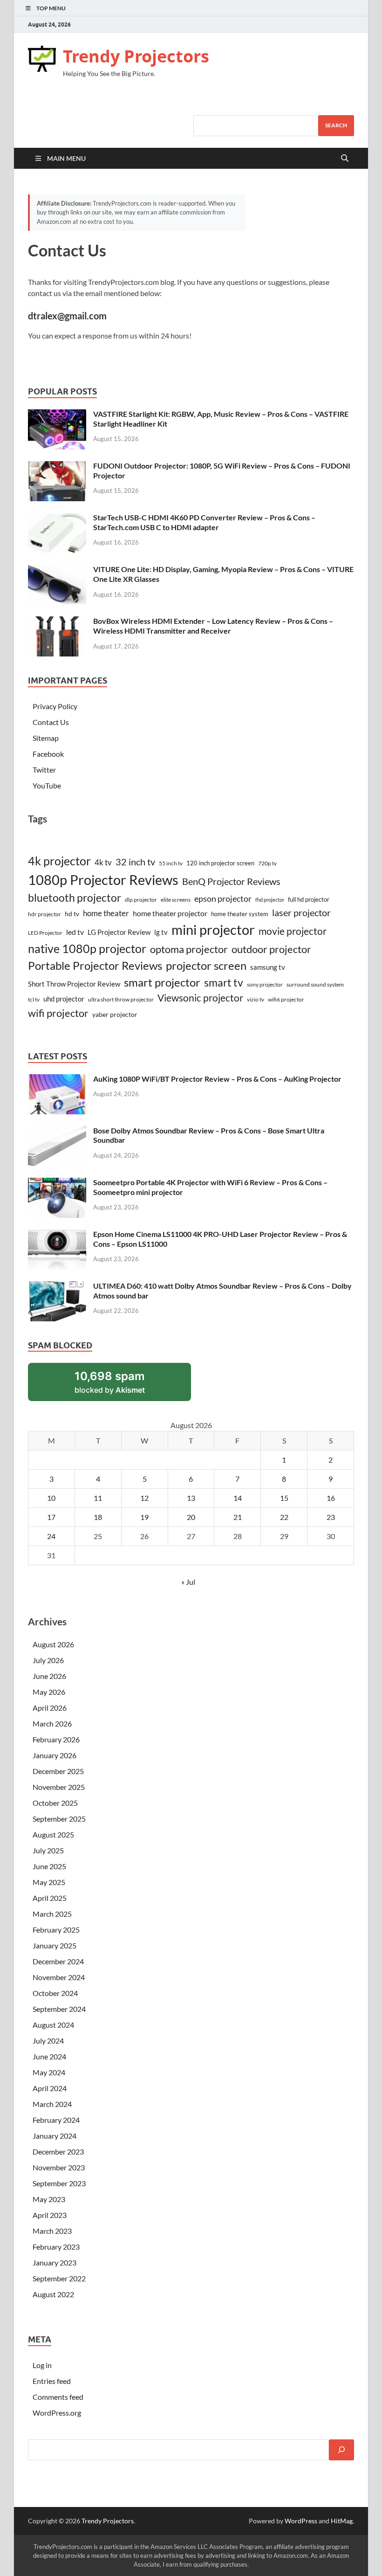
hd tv (72, 914)
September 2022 (59, 2278)
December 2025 (58, 1771)
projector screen (206, 965)
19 (144, 1517)
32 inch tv (135, 862)
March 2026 (52, 1723)
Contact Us (51, 722)
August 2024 (53, 2025)
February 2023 (56, 2247)
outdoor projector (271, 949)
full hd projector (309, 899)
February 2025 (56, 1930)
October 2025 (55, 1803)
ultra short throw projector (121, 999)
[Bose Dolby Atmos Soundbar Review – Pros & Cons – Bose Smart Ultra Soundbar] (57, 1131)
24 (51, 1536)
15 (284, 1498)
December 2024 (58, 1961)
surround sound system (315, 984)
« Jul (188, 1582)
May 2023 (49, 2199)
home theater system (240, 914)
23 (331, 1517)
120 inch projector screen (220, 863)
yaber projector (115, 1014)
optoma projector (189, 949)
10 (51, 1498)
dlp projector (141, 900)
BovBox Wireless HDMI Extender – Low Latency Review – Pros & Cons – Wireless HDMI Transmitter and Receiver (213, 626)
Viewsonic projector (200, 998)
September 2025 (59, 1819)
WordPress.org (57, 2413)
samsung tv (268, 967)
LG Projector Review (119, 932)
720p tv (267, 863)
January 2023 (55, 2262)
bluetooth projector (75, 898)
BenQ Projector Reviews (231, 881)
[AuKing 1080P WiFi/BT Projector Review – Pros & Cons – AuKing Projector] (57, 1080)
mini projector (213, 929)
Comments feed (58, 2397)
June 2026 (49, 1676)
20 (191, 1517)
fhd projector (270, 900)
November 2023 (59, 2167)
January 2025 (55, 1945)
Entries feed (52, 2381)
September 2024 (59, 2009)
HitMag (342, 2521)
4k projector (59, 861)
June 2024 (49, 2056)
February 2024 (56, 2120)
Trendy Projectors (136, 56)
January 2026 (55, 1755)
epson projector (223, 898)
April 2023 (50, 2215)
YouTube (47, 785)
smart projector (162, 982)
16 (331, 1498)
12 (144, 1498)
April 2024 (50, 2088)
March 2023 (52, 2231)
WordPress (301, 2521)
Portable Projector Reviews (95, 966)
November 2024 (59, 1977)
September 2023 (59, 2183)
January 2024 (55, 2136)
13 (191, 1498)
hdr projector (44, 914)
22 (284, 1517)
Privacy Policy (55, 706)
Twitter (44, 770)
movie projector (293, 931)
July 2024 (48, 2041)
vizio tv (256, 999)
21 (238, 1517)
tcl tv (34, 999)
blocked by (122, 1385)
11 (98, 1498)
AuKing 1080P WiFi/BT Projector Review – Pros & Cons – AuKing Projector (217, 1079)
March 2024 (52, 2104)
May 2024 (49, 2072)
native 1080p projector (87, 949)
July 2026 (48, 1660)
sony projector (265, 984)
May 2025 (49, 1882)
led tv (75, 932)
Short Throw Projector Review (74, 984)
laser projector (301, 912)
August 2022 (53, 2294)
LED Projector (45, 933)
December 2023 (58, 2151)
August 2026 (53, 1644)
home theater (106, 913)
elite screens (176, 900)
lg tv (161, 932)
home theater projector (170, 913)
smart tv (224, 982)
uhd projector (64, 999)
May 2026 (49, 1692)
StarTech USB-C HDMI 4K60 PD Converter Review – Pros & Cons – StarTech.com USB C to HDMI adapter (204, 522)
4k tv (103, 862)
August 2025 (53, 1834)
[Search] (341, 2450)
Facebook (48, 754)
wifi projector (58, 1013)
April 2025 (50, 1898)
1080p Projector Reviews (103, 880)
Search (336, 125)
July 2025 (48, 1850)
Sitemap (46, 738)
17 (51, 1517)
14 (238, 1498)
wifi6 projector (286, 999)
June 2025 (49, 1866)
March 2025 (52, 1914)
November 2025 (59, 1787)
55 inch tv (171, 863)
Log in (42, 2365)
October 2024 (55, 1993)
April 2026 (50, 1708)
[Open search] (345, 159)
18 (98, 1517)
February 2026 (56, 1739)
